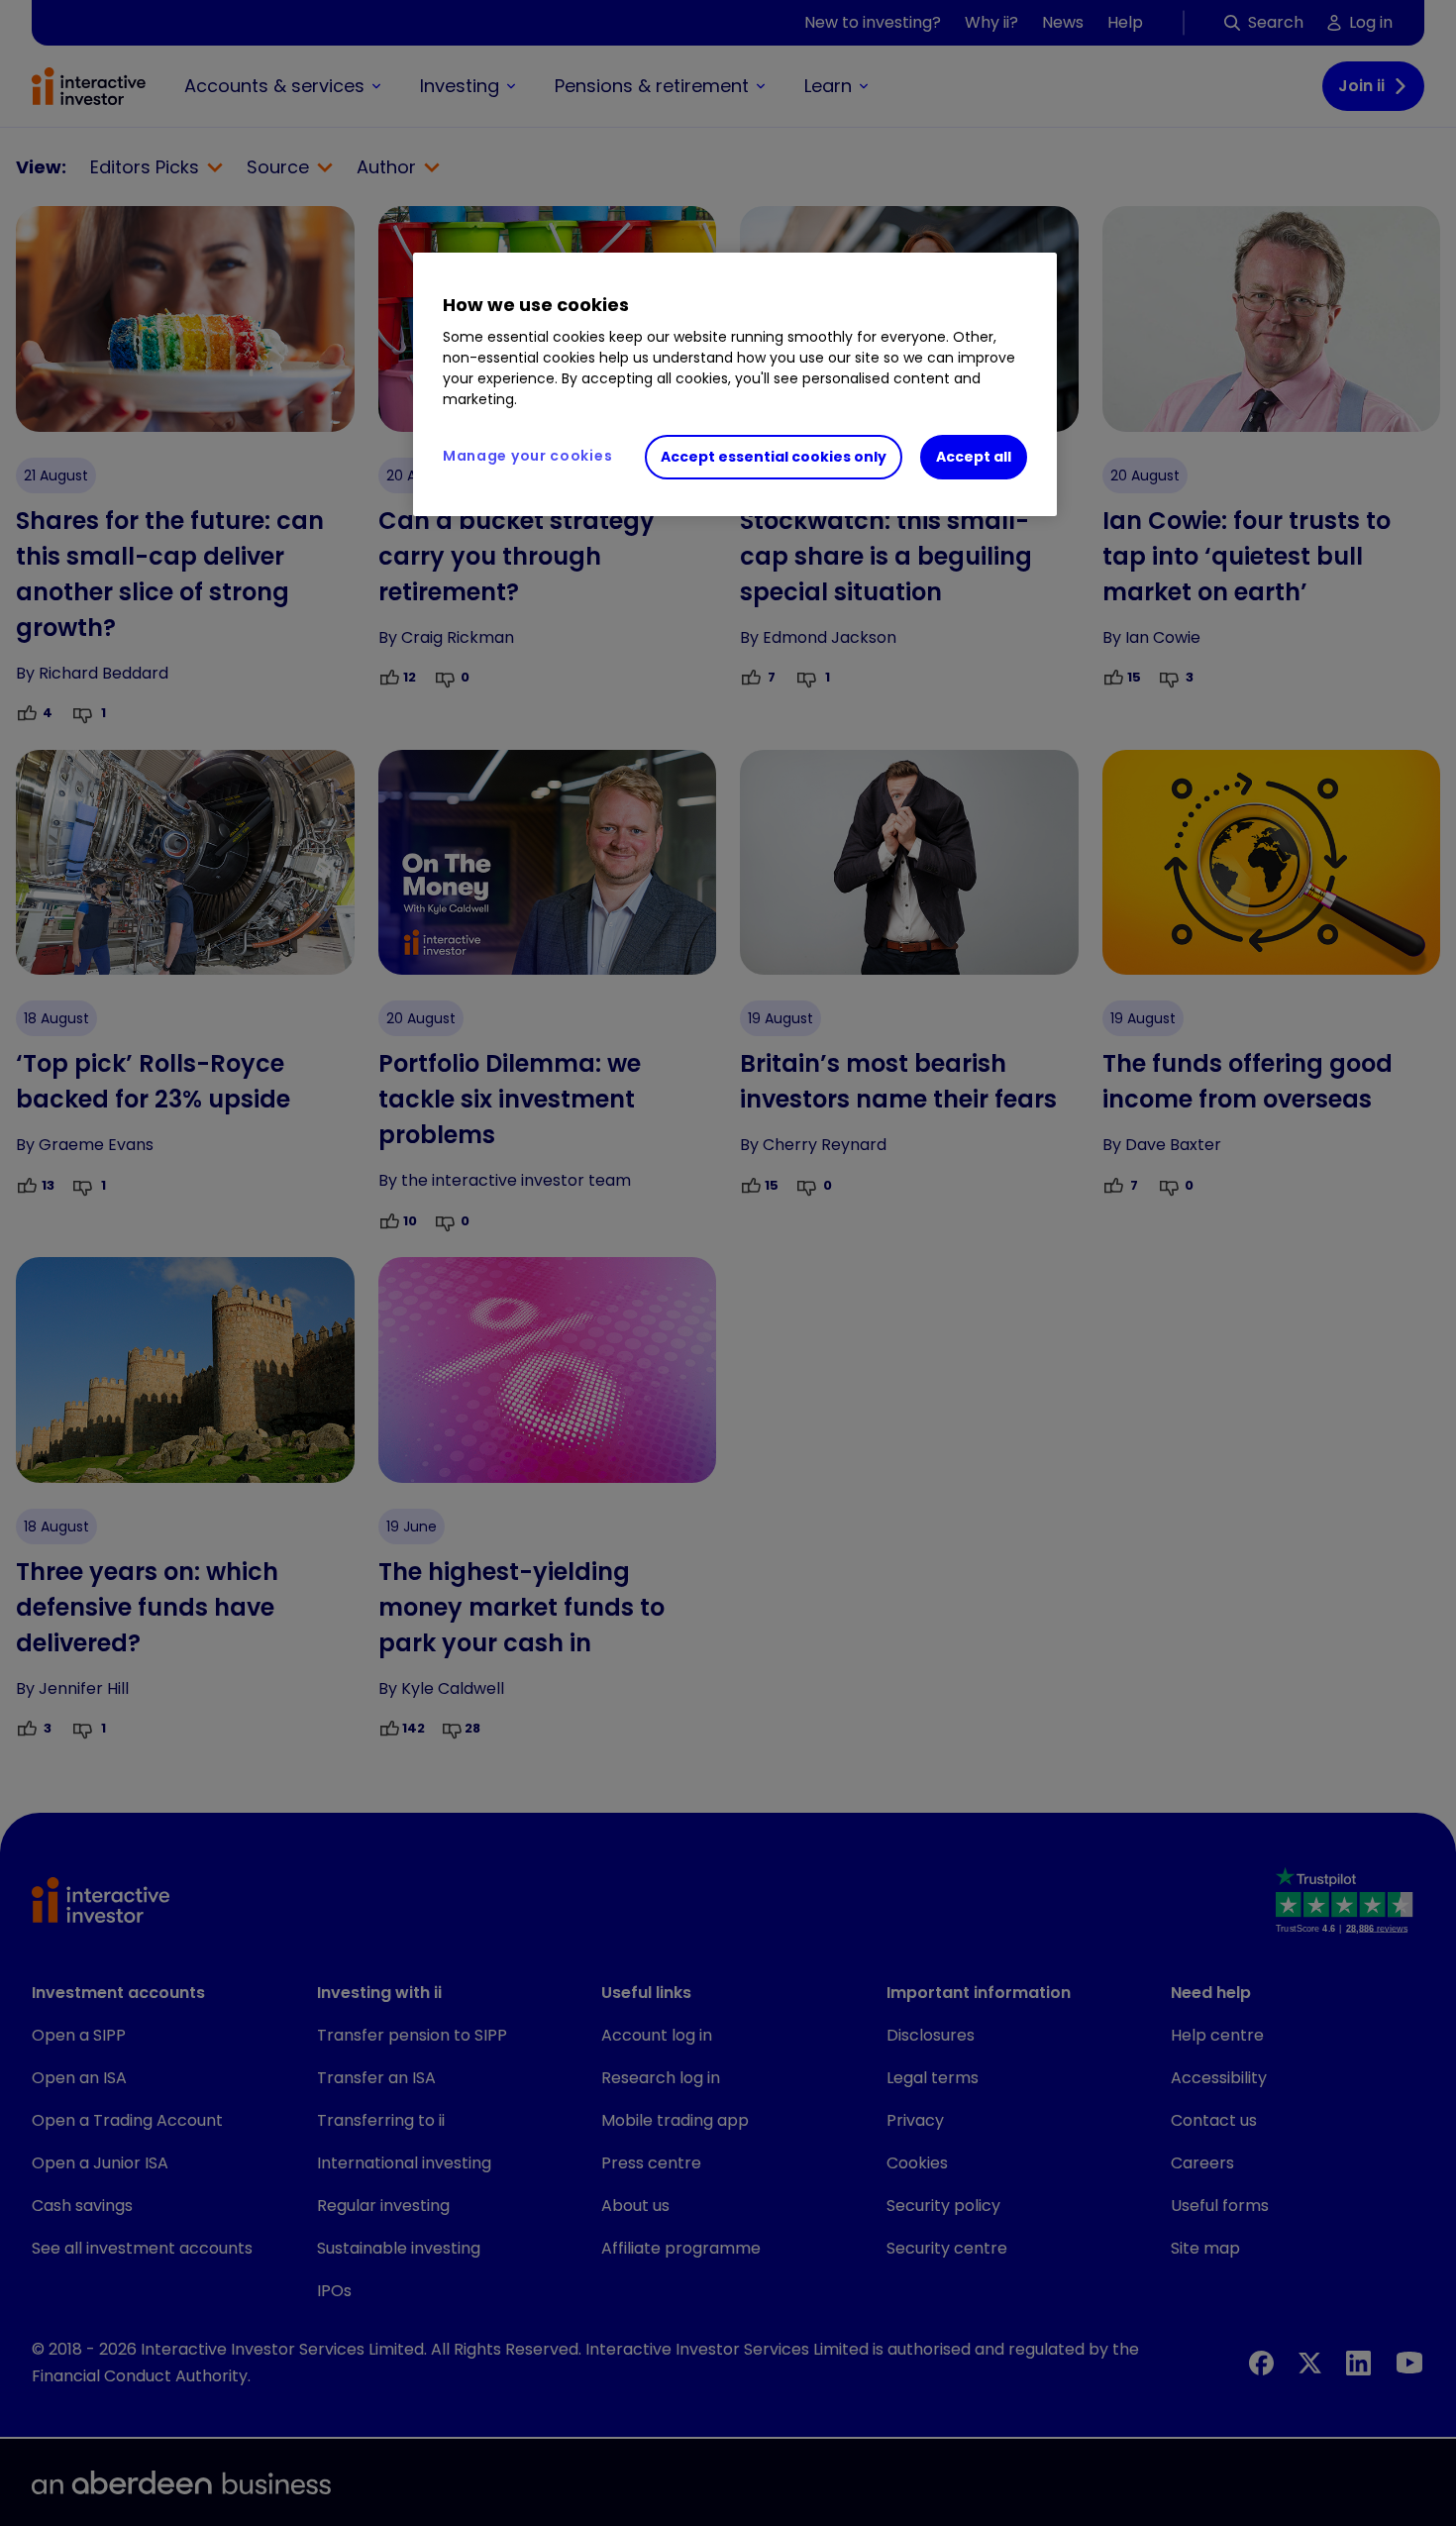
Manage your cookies (527, 456)
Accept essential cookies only (774, 457)
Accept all (974, 457)
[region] (735, 384)
